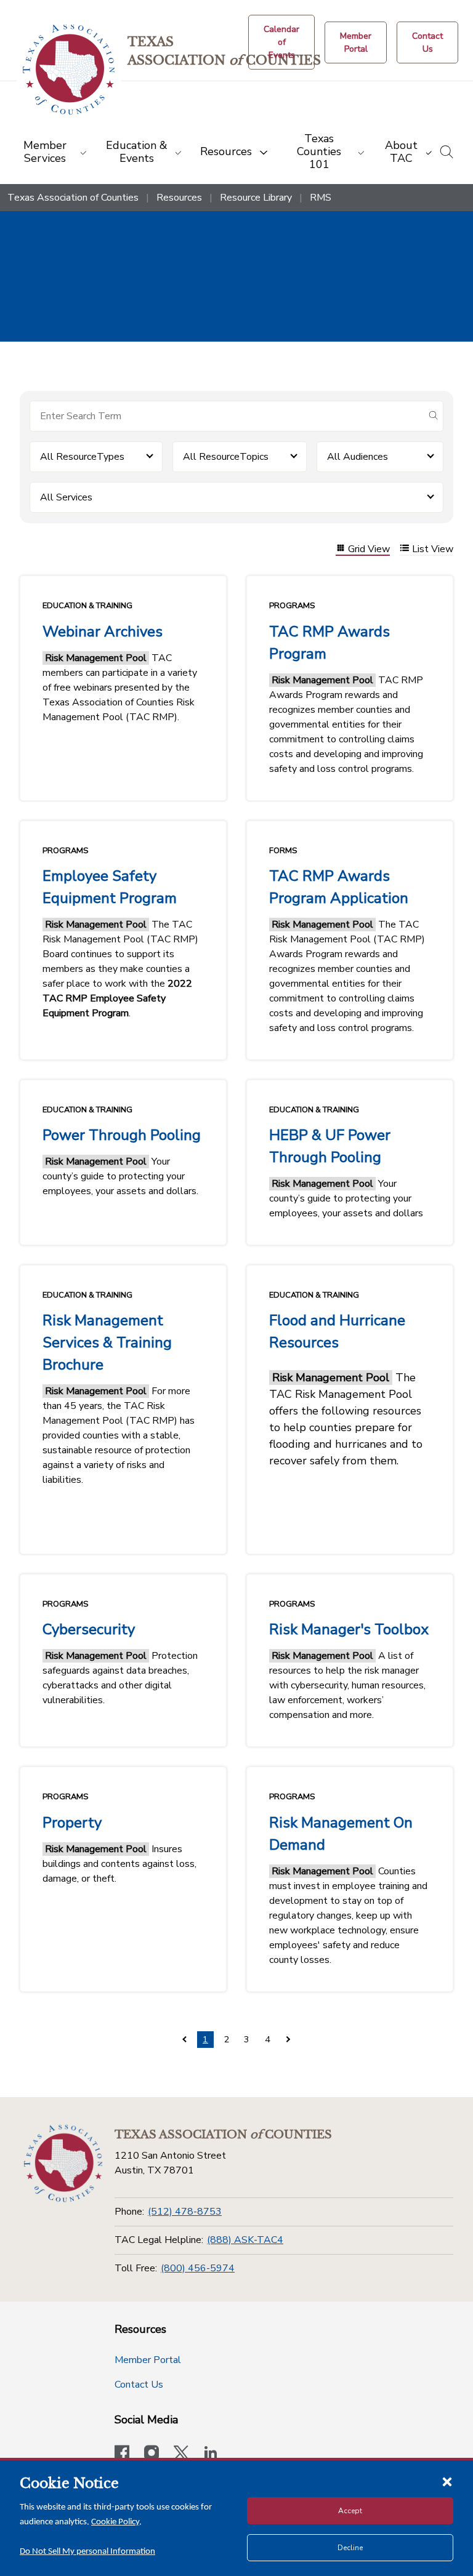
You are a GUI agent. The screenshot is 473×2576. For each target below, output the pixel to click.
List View (433, 549)
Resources (179, 198)
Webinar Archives (103, 632)
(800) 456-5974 (198, 2268)
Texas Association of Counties (73, 198)
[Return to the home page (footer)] (63, 2164)
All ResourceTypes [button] (82, 457)
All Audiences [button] (358, 457)
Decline (350, 2548)
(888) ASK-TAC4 (245, 2240)
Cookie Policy (115, 2522)
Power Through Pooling (122, 1135)
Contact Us (139, 2385)
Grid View (369, 549)
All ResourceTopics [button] (226, 457)
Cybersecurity (89, 1629)
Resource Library (256, 198)
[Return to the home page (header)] (69, 70)
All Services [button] (66, 497)
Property (72, 1823)
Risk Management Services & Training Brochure (107, 1342)
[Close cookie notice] (447, 2481)
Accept (350, 2511)
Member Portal (148, 2360)
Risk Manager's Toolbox (349, 1629)
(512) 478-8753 (185, 2212)
